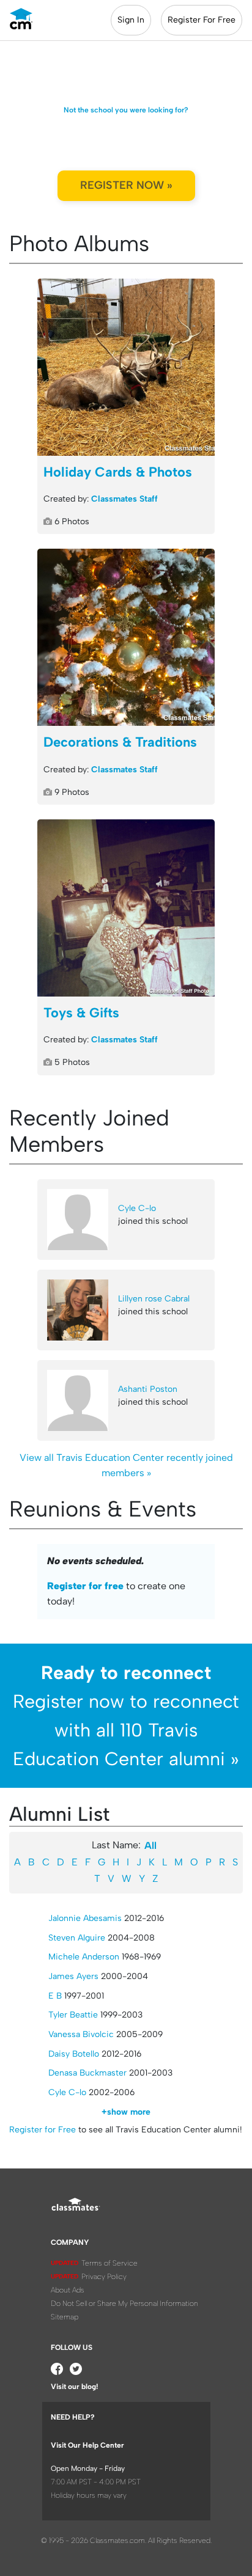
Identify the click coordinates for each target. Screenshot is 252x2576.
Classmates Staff (124, 499)
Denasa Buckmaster (87, 2073)
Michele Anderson (84, 1957)
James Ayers (73, 1976)
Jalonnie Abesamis (85, 1918)
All (150, 1846)
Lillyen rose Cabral (154, 1299)
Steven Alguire (77, 1938)
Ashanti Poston (148, 1389)
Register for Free (43, 2130)
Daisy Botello (74, 2054)
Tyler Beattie (73, 2015)
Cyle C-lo (137, 1208)
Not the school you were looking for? (126, 110)
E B (55, 1996)
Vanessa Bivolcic (81, 2034)
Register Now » (126, 185)
